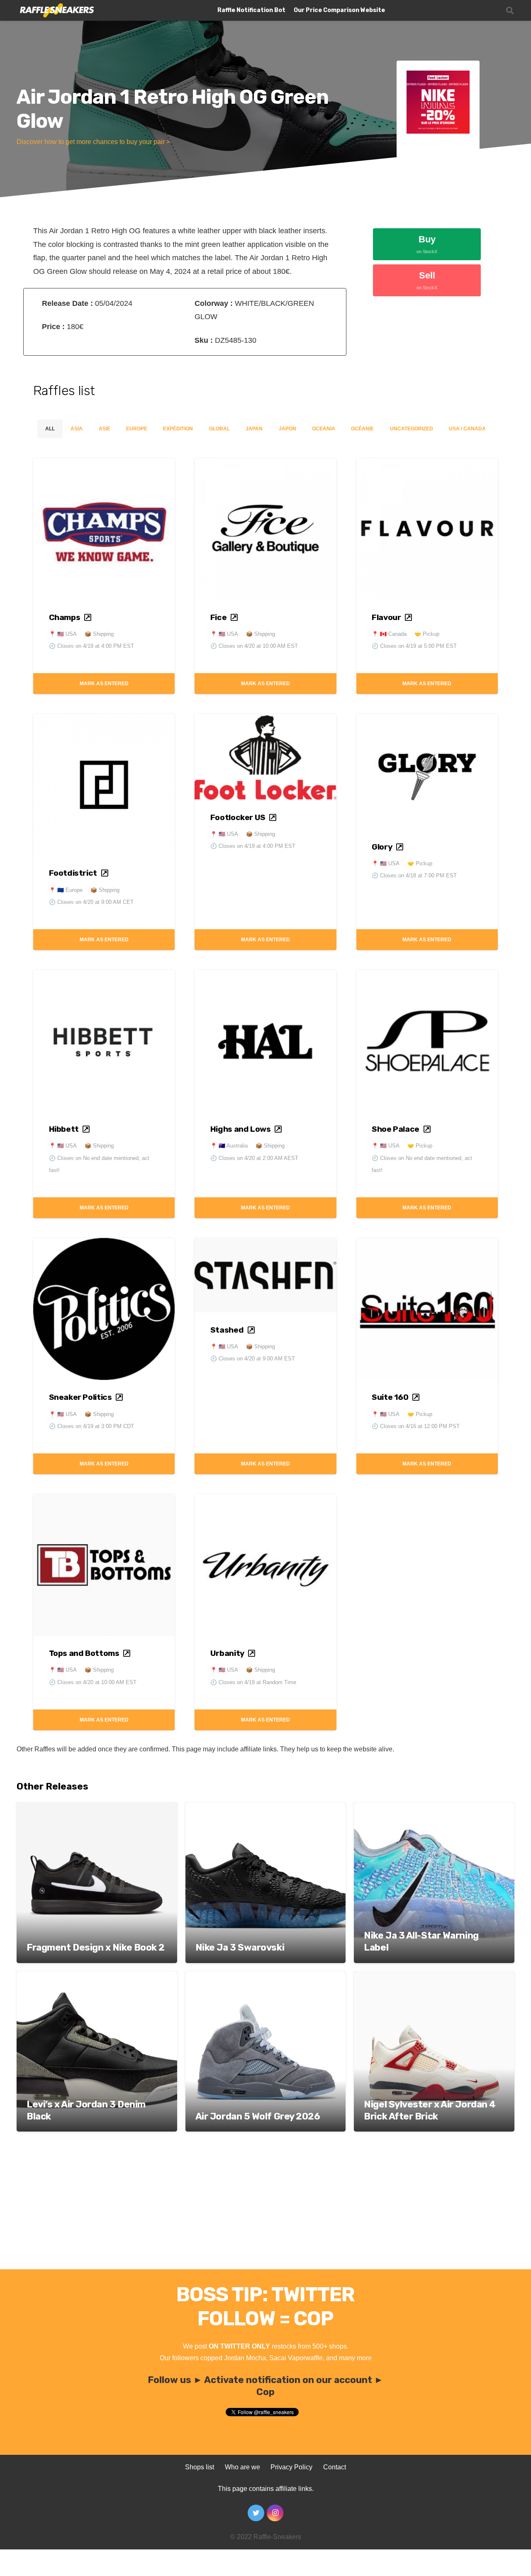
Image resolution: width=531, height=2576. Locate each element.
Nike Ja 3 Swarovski (240, 1947)
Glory (382, 847)
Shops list (200, 2467)
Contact (335, 2467)
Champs (65, 617)
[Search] (510, 11)
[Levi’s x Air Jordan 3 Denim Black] (97, 1977)
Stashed (227, 1330)
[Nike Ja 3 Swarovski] (266, 1808)
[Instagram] (275, 2513)
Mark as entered (104, 684)
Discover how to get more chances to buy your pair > (93, 142)
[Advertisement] (265, 2207)
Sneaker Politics (80, 1397)
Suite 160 (390, 1397)
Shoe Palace (396, 1129)
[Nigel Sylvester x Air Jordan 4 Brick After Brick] (434, 1977)
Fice (218, 617)
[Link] (56, 11)
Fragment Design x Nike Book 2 (96, 1947)
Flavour (386, 617)
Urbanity (227, 1653)
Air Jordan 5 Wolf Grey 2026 (258, 2116)
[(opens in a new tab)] (104, 465)
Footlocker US (238, 817)
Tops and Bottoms (84, 1653)
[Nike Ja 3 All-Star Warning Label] (434, 1808)
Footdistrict (73, 873)
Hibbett (64, 1129)
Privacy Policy (291, 2467)
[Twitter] (256, 2513)
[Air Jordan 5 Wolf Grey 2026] (266, 1977)
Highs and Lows (241, 1129)
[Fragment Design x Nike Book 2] (97, 1808)
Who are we (242, 2467)
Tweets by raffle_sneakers (228, 2436)
